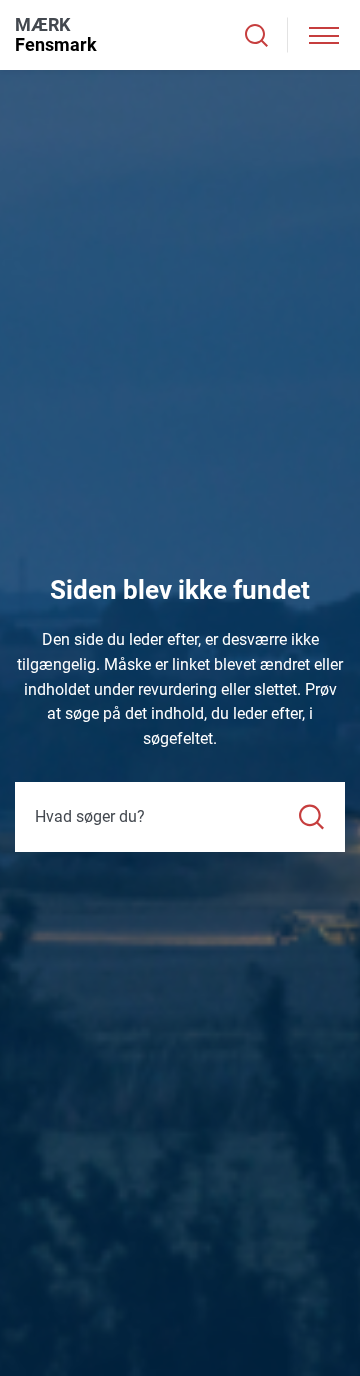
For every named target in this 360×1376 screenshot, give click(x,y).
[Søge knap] (256, 35)
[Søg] (311, 816)
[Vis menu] (324, 35)
